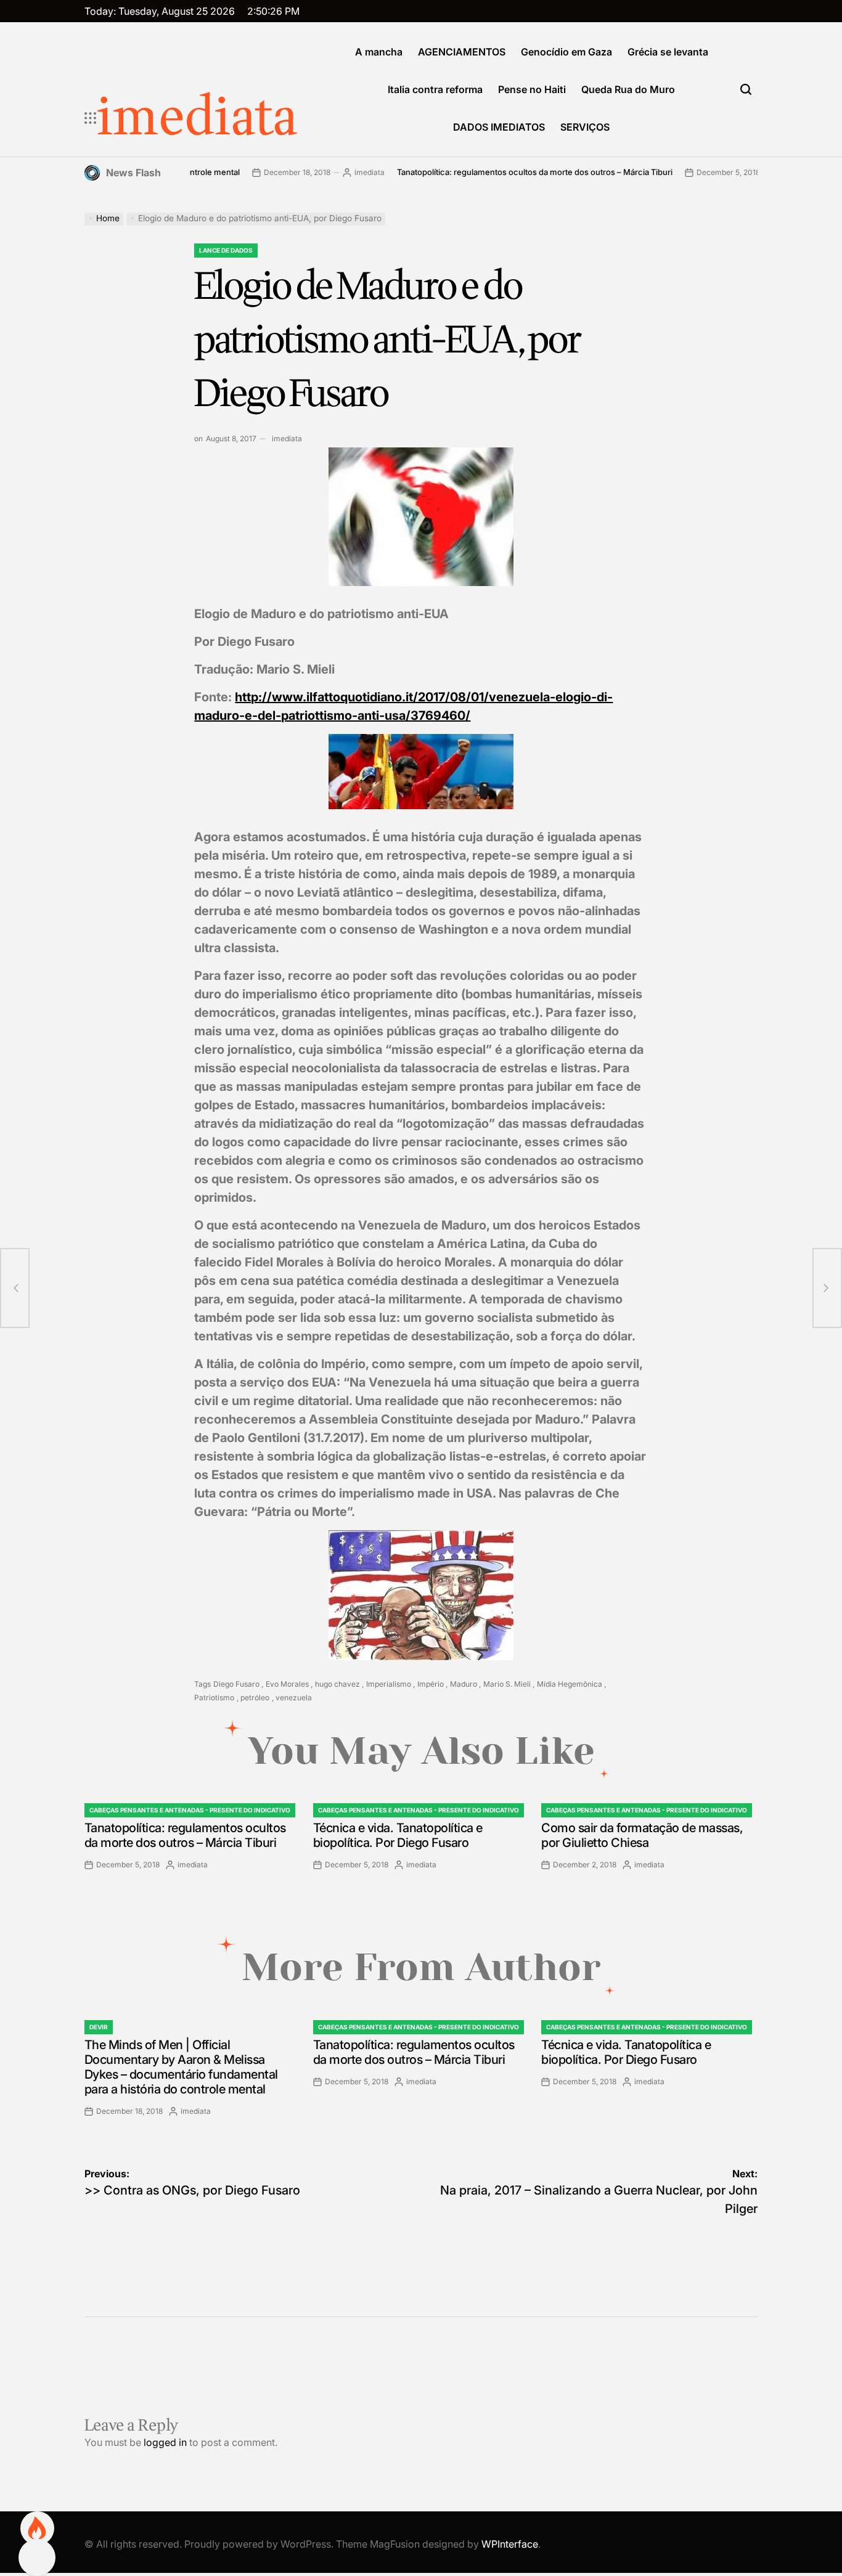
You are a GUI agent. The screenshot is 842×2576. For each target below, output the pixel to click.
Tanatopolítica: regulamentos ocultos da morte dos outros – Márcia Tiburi (481, 172)
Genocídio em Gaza (566, 52)
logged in (165, 2442)
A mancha (379, 52)
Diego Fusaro (236, 1684)
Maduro (464, 1684)
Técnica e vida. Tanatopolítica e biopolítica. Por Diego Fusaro (398, 1835)
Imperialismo (389, 1684)
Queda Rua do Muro (628, 89)
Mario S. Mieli (507, 1684)
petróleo (255, 1698)
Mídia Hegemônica (570, 1684)
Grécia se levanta (668, 52)
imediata (197, 118)
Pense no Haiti (532, 89)
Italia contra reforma (435, 89)
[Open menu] (91, 118)
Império (431, 1684)
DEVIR (99, 2027)
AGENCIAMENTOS (462, 52)
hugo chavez (337, 1684)
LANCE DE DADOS (226, 250)
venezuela (294, 1698)
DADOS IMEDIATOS (499, 127)
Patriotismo (214, 1698)
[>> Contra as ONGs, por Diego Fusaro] (15, 1288)
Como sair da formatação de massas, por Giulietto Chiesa (642, 1835)
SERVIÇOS (585, 127)
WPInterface (510, 2544)
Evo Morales (287, 1684)
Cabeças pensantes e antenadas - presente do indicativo (190, 1810)
